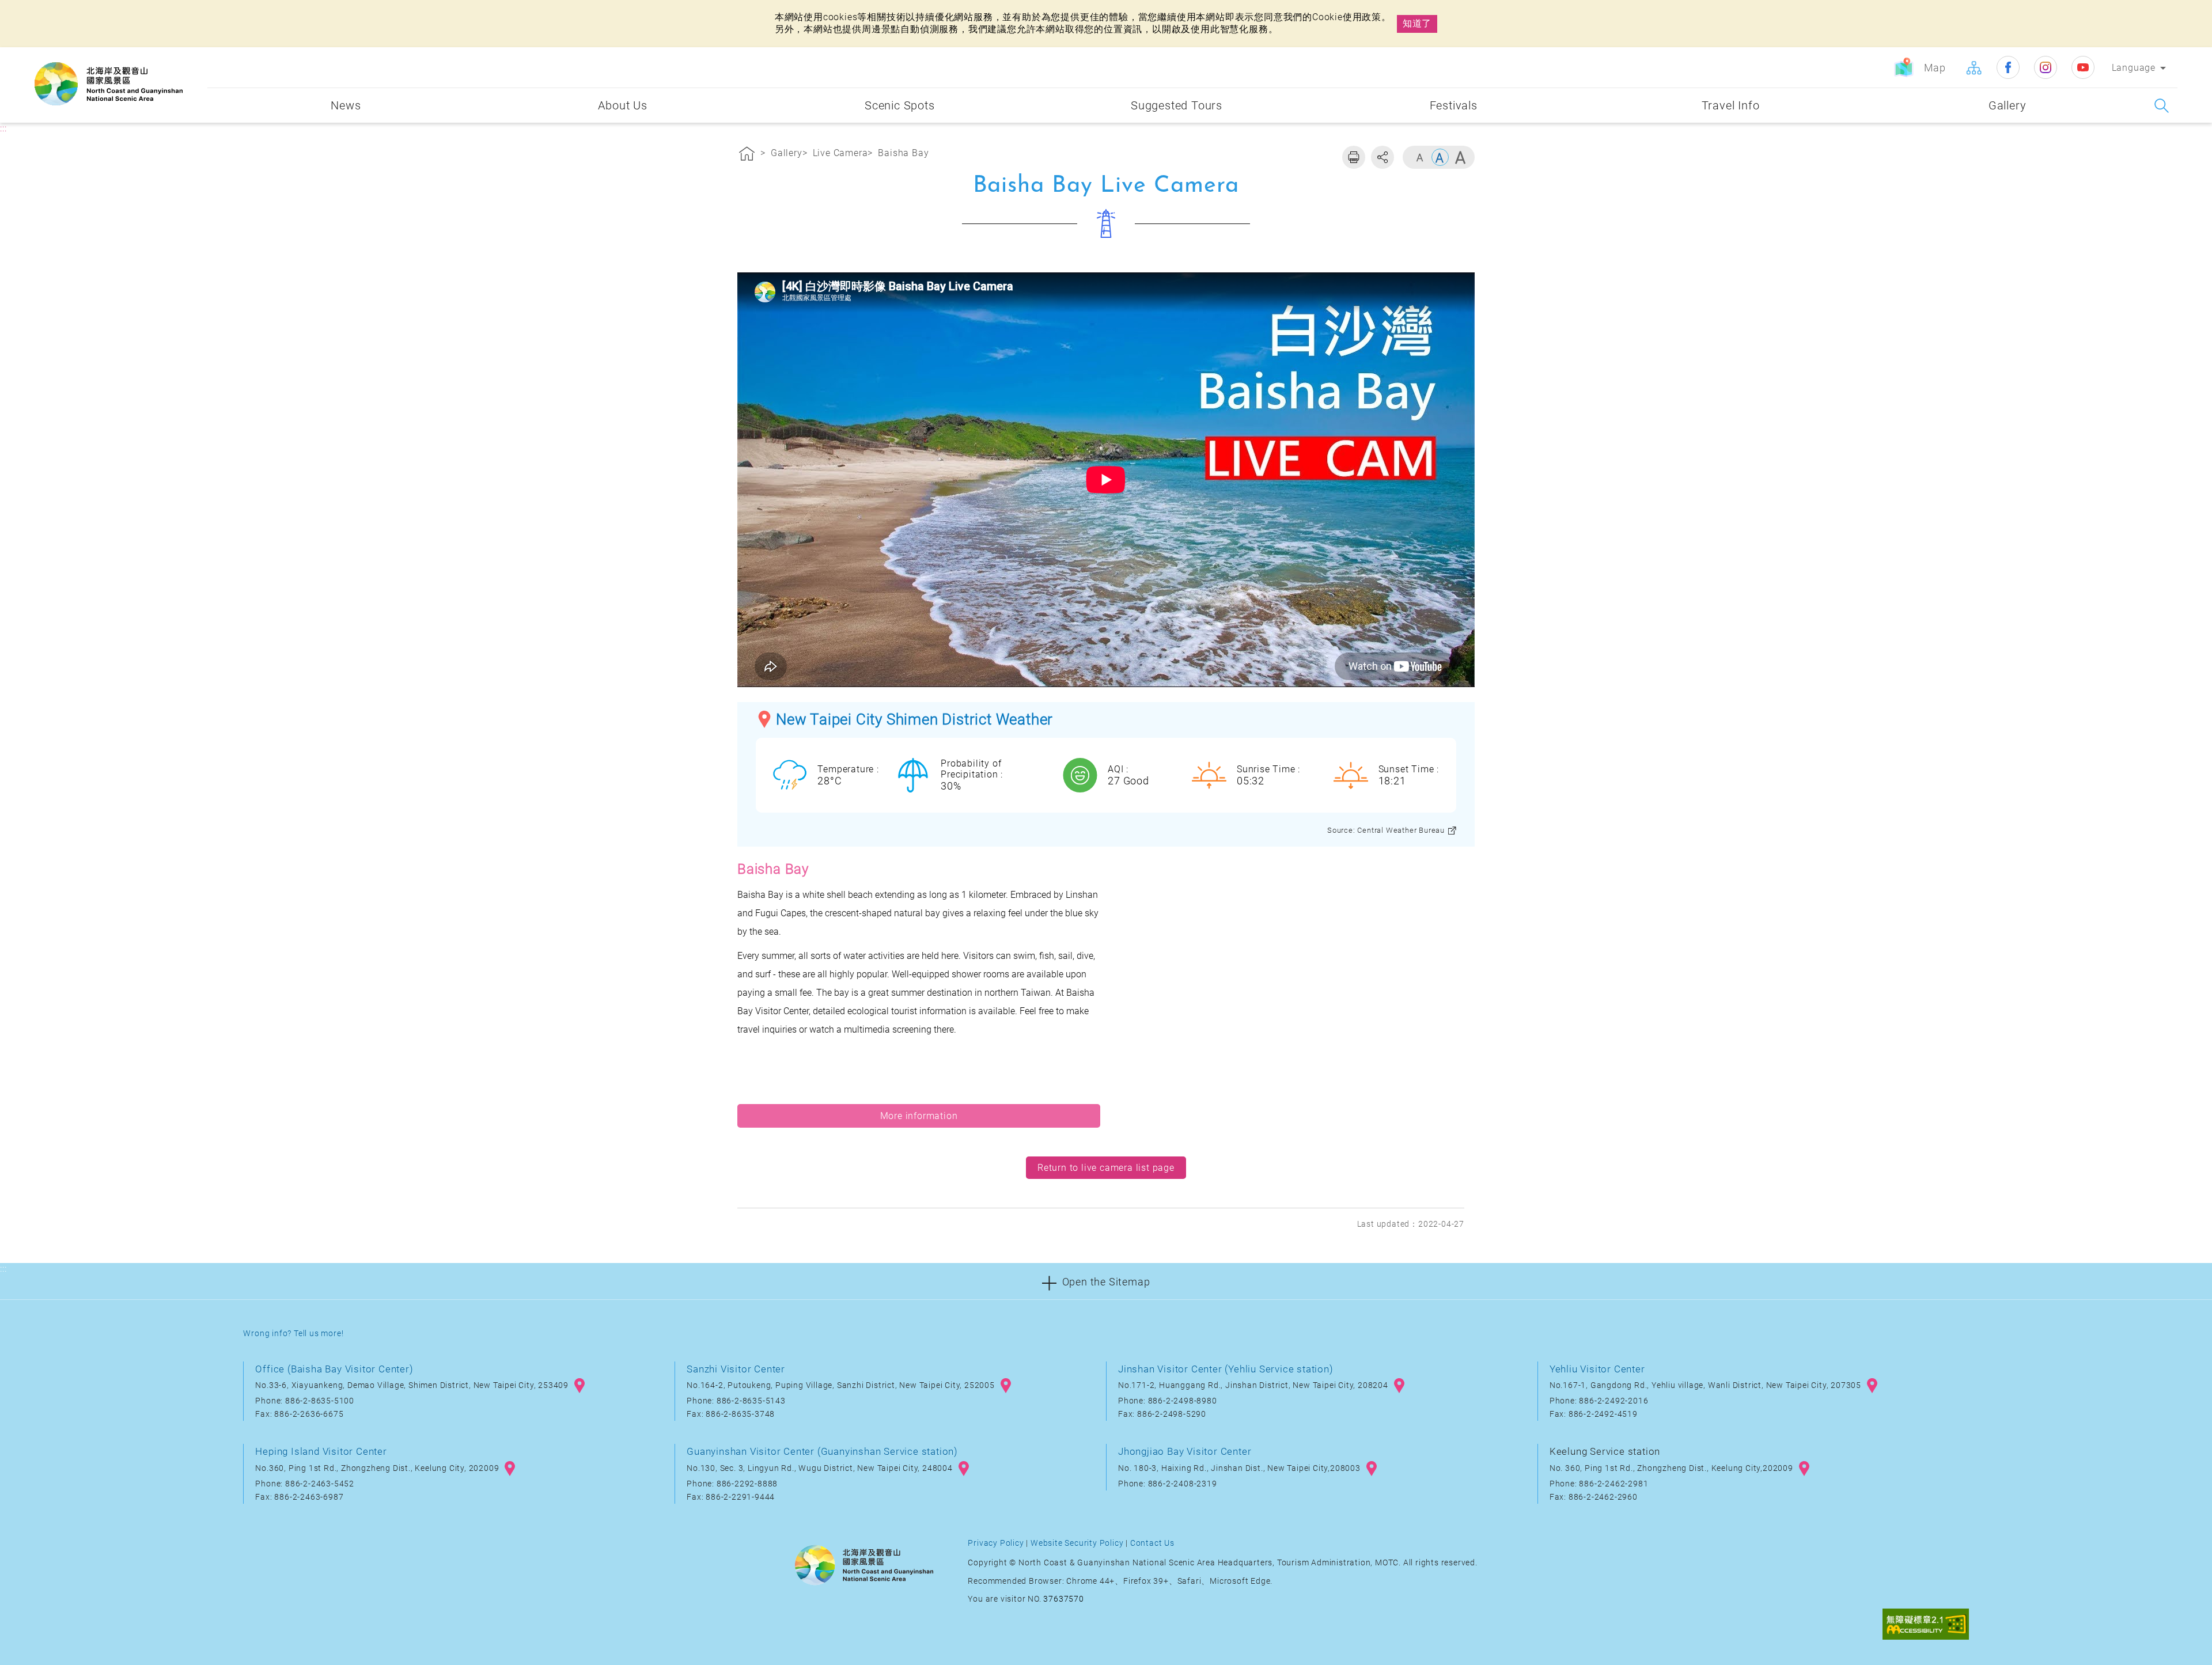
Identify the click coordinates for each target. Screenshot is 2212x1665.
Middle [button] (1440, 157)
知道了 (1417, 23)
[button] (1106, 1281)
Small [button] (1420, 157)
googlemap (579, 1386)
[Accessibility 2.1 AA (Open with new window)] (1926, 1625)
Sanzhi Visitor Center (736, 1369)
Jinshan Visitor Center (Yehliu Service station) (1226, 1369)
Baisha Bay (903, 153)
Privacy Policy (996, 1543)
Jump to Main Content (55, 10)
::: (196, 56)
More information (919, 1116)
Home (747, 155)
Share (1382, 157)
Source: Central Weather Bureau (1386, 830)
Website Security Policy (1077, 1543)
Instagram (2046, 67)
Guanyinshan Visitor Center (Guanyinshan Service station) (822, 1451)
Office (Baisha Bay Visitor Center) (334, 1369)
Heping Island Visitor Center (321, 1451)
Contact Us (1152, 1543)
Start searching (2162, 106)
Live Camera (840, 153)
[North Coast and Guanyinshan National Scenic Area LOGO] (109, 84)
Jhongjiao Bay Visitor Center (1185, 1451)
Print (1354, 157)
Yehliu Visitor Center (1597, 1369)
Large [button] (1460, 157)
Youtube (2083, 67)
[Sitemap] (1974, 67)
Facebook (2008, 67)
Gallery (787, 153)
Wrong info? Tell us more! (293, 1334)
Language (2134, 68)
